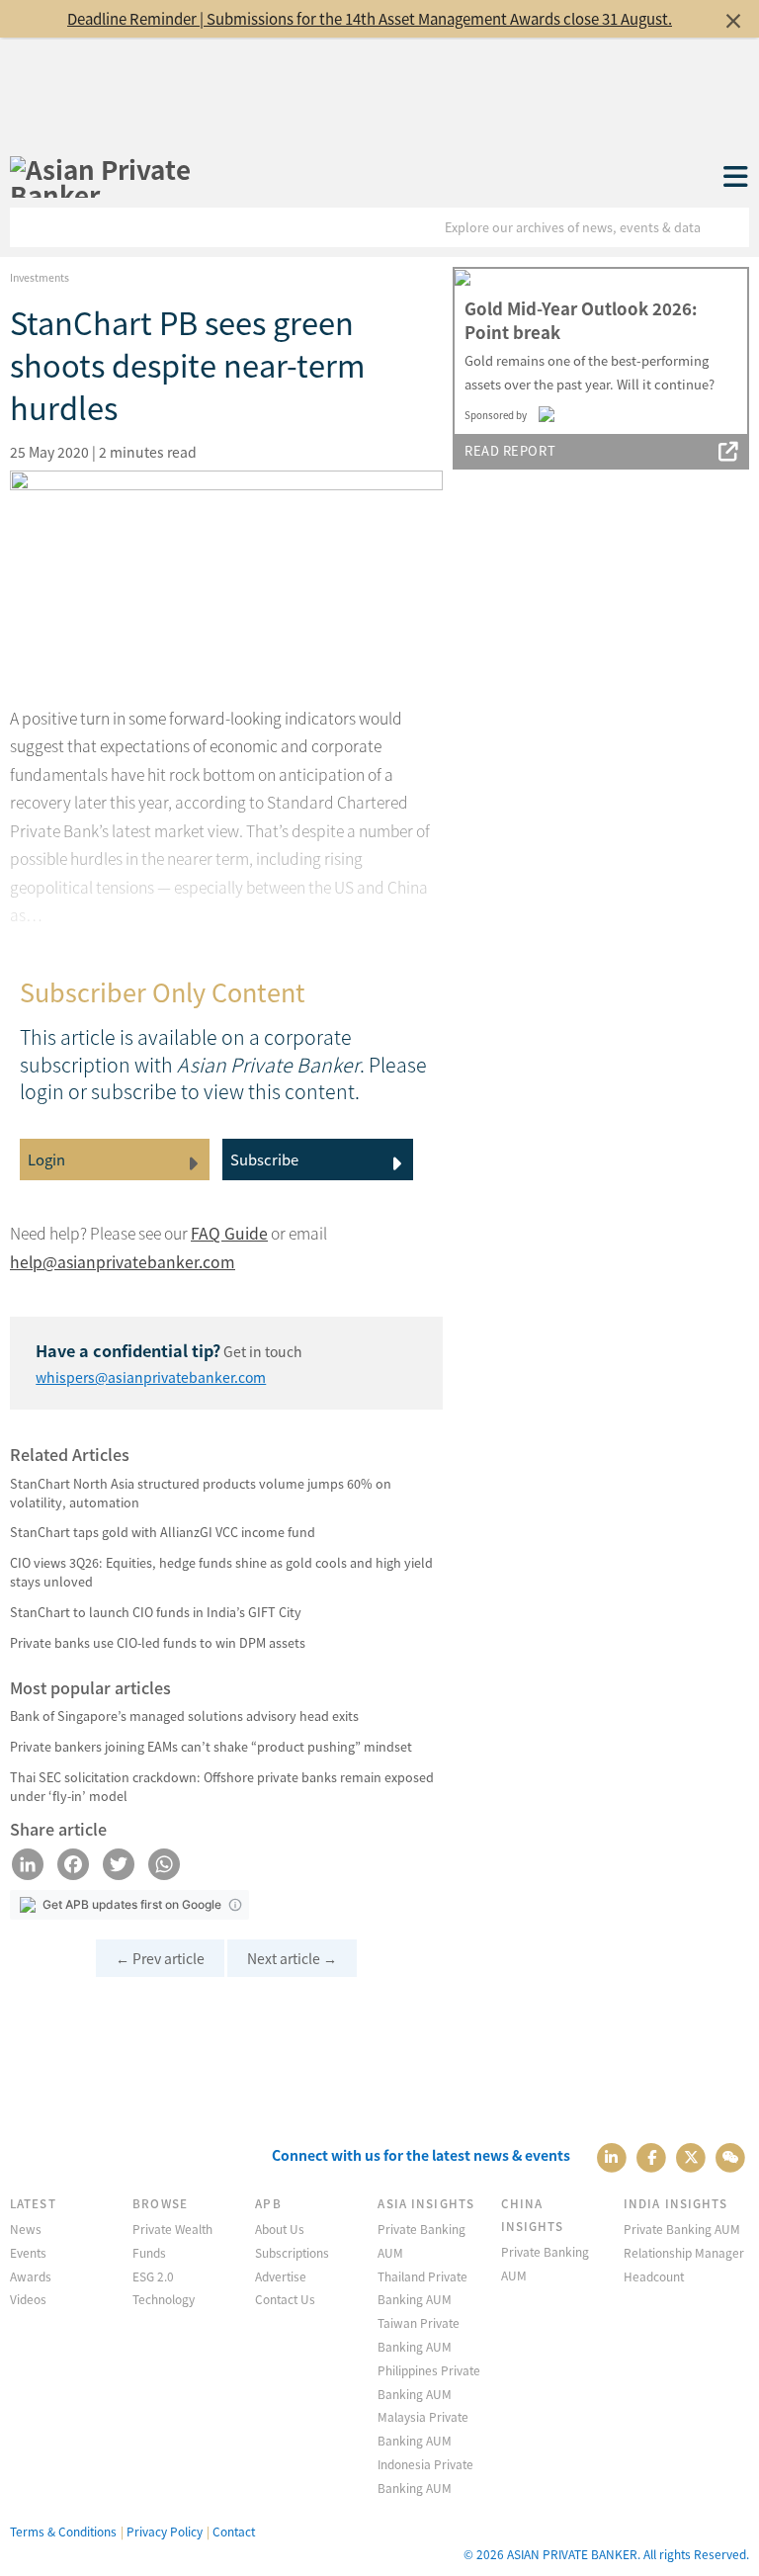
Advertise (281, 2276)
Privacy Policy (165, 2531)
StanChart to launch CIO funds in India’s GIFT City (156, 1612)
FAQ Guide (229, 1233)
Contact (234, 2531)
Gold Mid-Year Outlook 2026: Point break (581, 320)
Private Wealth (172, 2229)
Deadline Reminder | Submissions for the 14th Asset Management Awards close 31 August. (370, 18)
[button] (235, 1905)
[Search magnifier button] (729, 227)
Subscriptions (292, 2252)
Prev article (160, 1958)
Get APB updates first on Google (132, 1904)
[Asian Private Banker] (139, 182)
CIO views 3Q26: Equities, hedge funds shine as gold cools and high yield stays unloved (221, 1572)
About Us (280, 2229)
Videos (28, 2299)
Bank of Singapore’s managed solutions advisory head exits (184, 1716)
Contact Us (285, 2299)
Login (46, 1159)
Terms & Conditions (63, 2531)
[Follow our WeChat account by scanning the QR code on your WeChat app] (731, 2155)
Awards (31, 2276)
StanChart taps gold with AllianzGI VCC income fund (163, 1532)
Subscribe (264, 1159)
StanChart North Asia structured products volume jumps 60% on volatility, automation (201, 1493)
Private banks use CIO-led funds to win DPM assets (158, 1642)
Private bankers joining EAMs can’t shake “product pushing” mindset (211, 1746)
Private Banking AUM (682, 2229)
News (26, 2229)
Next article (292, 1958)
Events (28, 2252)
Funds (149, 2252)
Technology (164, 2299)
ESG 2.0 (153, 2276)
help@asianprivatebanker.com (123, 1262)
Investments (40, 277)
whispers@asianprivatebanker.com (151, 1377)
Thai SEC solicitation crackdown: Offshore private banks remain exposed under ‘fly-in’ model (222, 1786)
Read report (510, 450)
